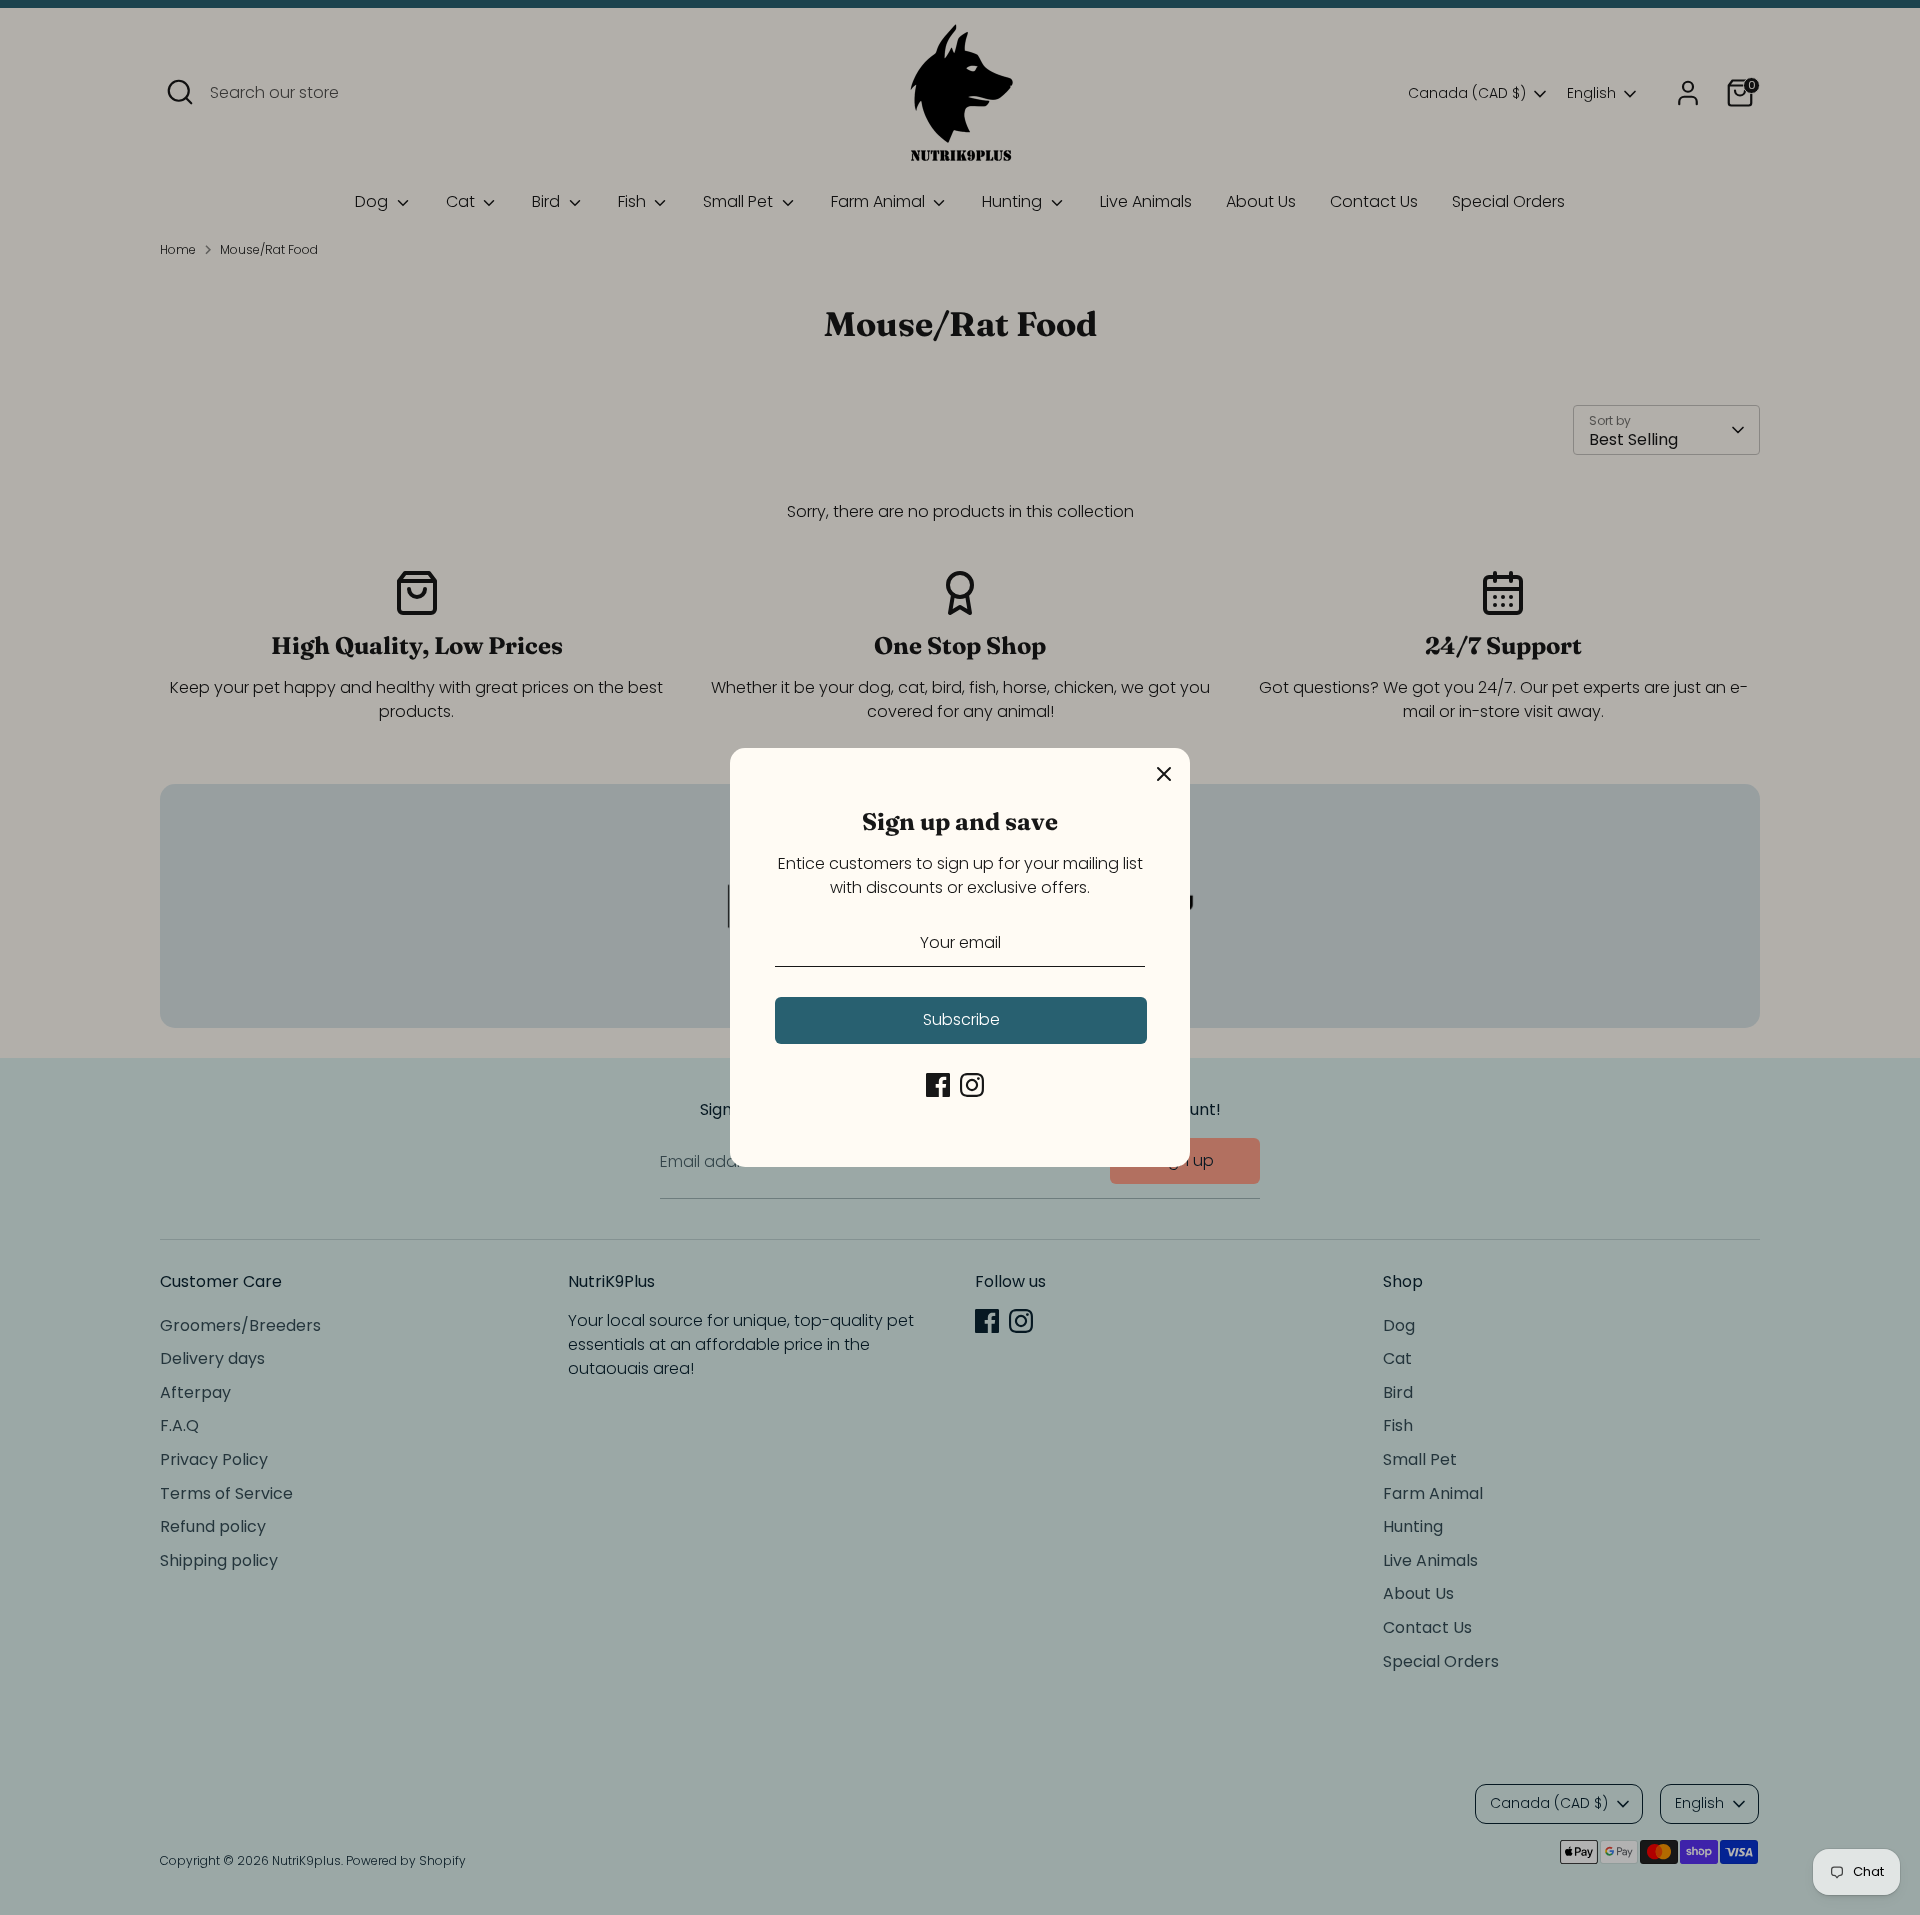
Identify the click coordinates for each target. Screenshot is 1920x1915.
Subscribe (961, 1019)
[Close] (1164, 774)
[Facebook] (938, 1085)
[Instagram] (972, 1085)
